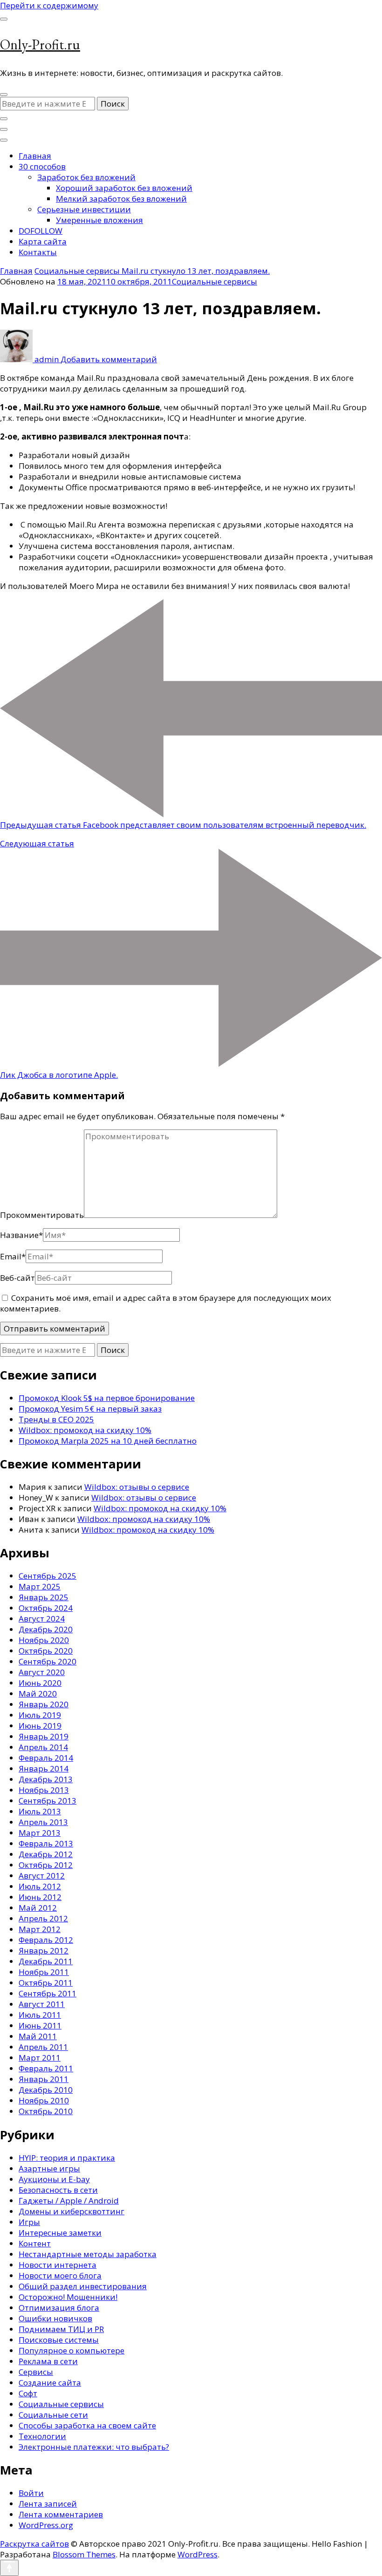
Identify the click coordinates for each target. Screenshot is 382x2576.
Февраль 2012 (46, 1940)
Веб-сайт (17, 1278)
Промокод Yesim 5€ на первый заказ (90, 1409)
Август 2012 (42, 1876)
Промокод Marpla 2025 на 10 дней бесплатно (108, 1441)
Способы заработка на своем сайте (87, 2425)
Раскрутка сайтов (34, 2544)
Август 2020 (42, 1672)
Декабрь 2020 (46, 1629)
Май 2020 (38, 1694)
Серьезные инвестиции (84, 209)
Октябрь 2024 (46, 1608)
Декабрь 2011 (46, 1961)
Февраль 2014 (46, 1758)
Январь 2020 (44, 1704)
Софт (28, 2393)
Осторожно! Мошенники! (68, 2297)
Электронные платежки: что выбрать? (94, 2447)
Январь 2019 (44, 1736)
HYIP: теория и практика (67, 2158)
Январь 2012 (44, 1951)
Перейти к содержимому (49, 5)
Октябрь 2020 (46, 1651)
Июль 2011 (40, 2015)
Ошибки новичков (55, 2318)
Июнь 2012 (40, 1897)
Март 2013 (40, 1833)
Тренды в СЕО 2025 (56, 1419)
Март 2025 (40, 1586)
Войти (31, 2493)
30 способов (42, 166)
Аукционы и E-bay (54, 2179)
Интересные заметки (60, 2233)
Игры (29, 2222)
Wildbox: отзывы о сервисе (137, 1487)
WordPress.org (46, 2525)
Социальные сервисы (215, 281)
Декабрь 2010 (46, 2090)
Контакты (38, 252)
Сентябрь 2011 (48, 1993)
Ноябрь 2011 (44, 1972)
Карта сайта (43, 241)
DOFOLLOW (41, 231)
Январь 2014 (44, 1768)
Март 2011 (40, 2058)
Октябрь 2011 (46, 1983)
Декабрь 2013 (46, 1779)
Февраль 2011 (46, 2068)
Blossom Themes (84, 2554)
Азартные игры (49, 2168)
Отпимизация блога (59, 2308)
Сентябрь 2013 (48, 1801)
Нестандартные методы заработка (88, 2254)
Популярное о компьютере (72, 2350)
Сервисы (36, 2372)
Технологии (42, 2436)
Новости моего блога (60, 2275)
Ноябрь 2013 (44, 1790)
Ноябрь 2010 (44, 2100)
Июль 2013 (40, 1811)
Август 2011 (42, 2004)
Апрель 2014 (43, 1747)
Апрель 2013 (43, 1822)
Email (13, 1256)
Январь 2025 (44, 1597)
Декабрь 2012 (46, 1854)
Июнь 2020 (40, 1683)
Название (21, 1235)
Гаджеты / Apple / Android (69, 2201)
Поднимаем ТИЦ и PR (61, 2329)
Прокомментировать (42, 1215)
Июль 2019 (40, 1715)
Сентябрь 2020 (48, 1661)
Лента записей (48, 2504)
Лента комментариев (61, 2514)
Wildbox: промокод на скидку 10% (85, 1430)
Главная (35, 156)
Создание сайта (50, 2383)
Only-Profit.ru (40, 44)
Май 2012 (38, 1908)
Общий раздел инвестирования (83, 2286)
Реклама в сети (48, 2361)
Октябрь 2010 (46, 2111)
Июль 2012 (40, 1886)
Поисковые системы (59, 2340)
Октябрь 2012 (46, 1865)
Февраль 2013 (46, 1843)
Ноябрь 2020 (44, 1640)
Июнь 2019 (40, 1726)
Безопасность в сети (58, 2190)
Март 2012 (40, 1929)
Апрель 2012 (43, 1918)
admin (47, 359)
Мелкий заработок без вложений (121, 199)
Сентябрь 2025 (48, 1576)
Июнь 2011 (40, 2025)
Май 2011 (38, 2036)
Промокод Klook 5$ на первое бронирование (107, 1398)
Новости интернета (58, 2265)
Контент (35, 2243)
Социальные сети (53, 2415)
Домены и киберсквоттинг (72, 2211)
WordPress (198, 2554)
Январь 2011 (44, 2079)
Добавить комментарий (109, 359)
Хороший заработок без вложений (124, 188)
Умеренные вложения (99, 220)
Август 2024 (42, 1619)
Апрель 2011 (43, 2047)
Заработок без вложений (86, 177)
